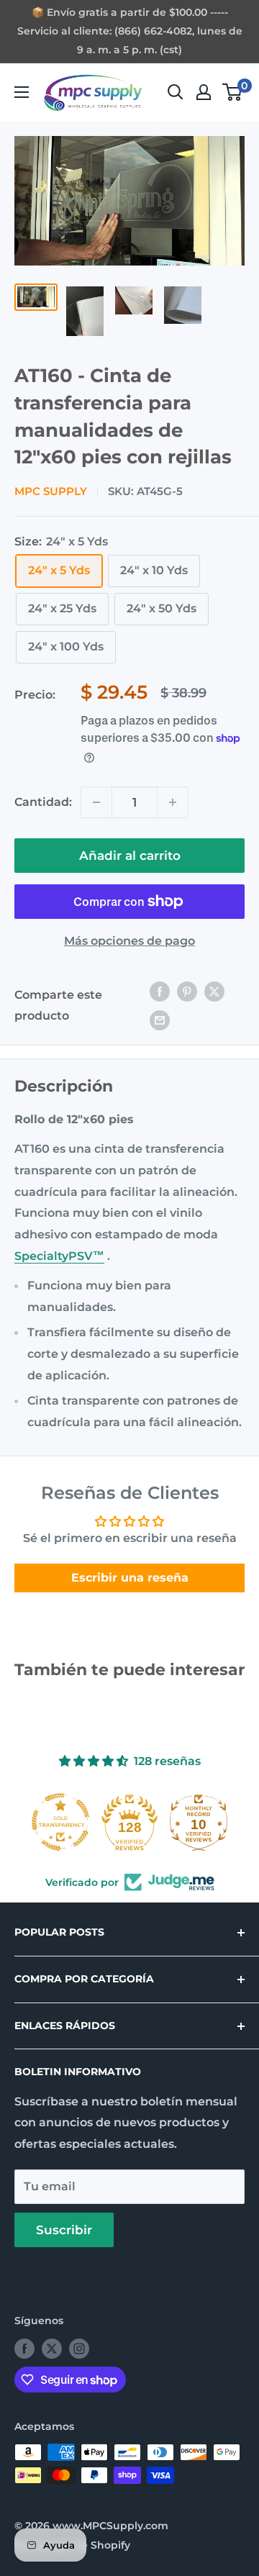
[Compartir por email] (160, 1020)
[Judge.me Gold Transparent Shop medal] (60, 1822)
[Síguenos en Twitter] (52, 2349)
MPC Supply (51, 491)
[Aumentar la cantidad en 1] (173, 802)
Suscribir (64, 2230)
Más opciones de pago (129, 941)
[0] (233, 92)
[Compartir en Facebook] (160, 992)
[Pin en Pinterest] (187, 992)
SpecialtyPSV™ (59, 1256)
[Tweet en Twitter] (214, 992)
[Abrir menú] (22, 92)
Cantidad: (43, 802)
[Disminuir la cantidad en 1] (96, 802)
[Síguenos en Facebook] (24, 2349)
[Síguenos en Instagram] (79, 2349)
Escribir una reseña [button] (130, 1578)
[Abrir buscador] (176, 92)
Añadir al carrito (130, 856)
